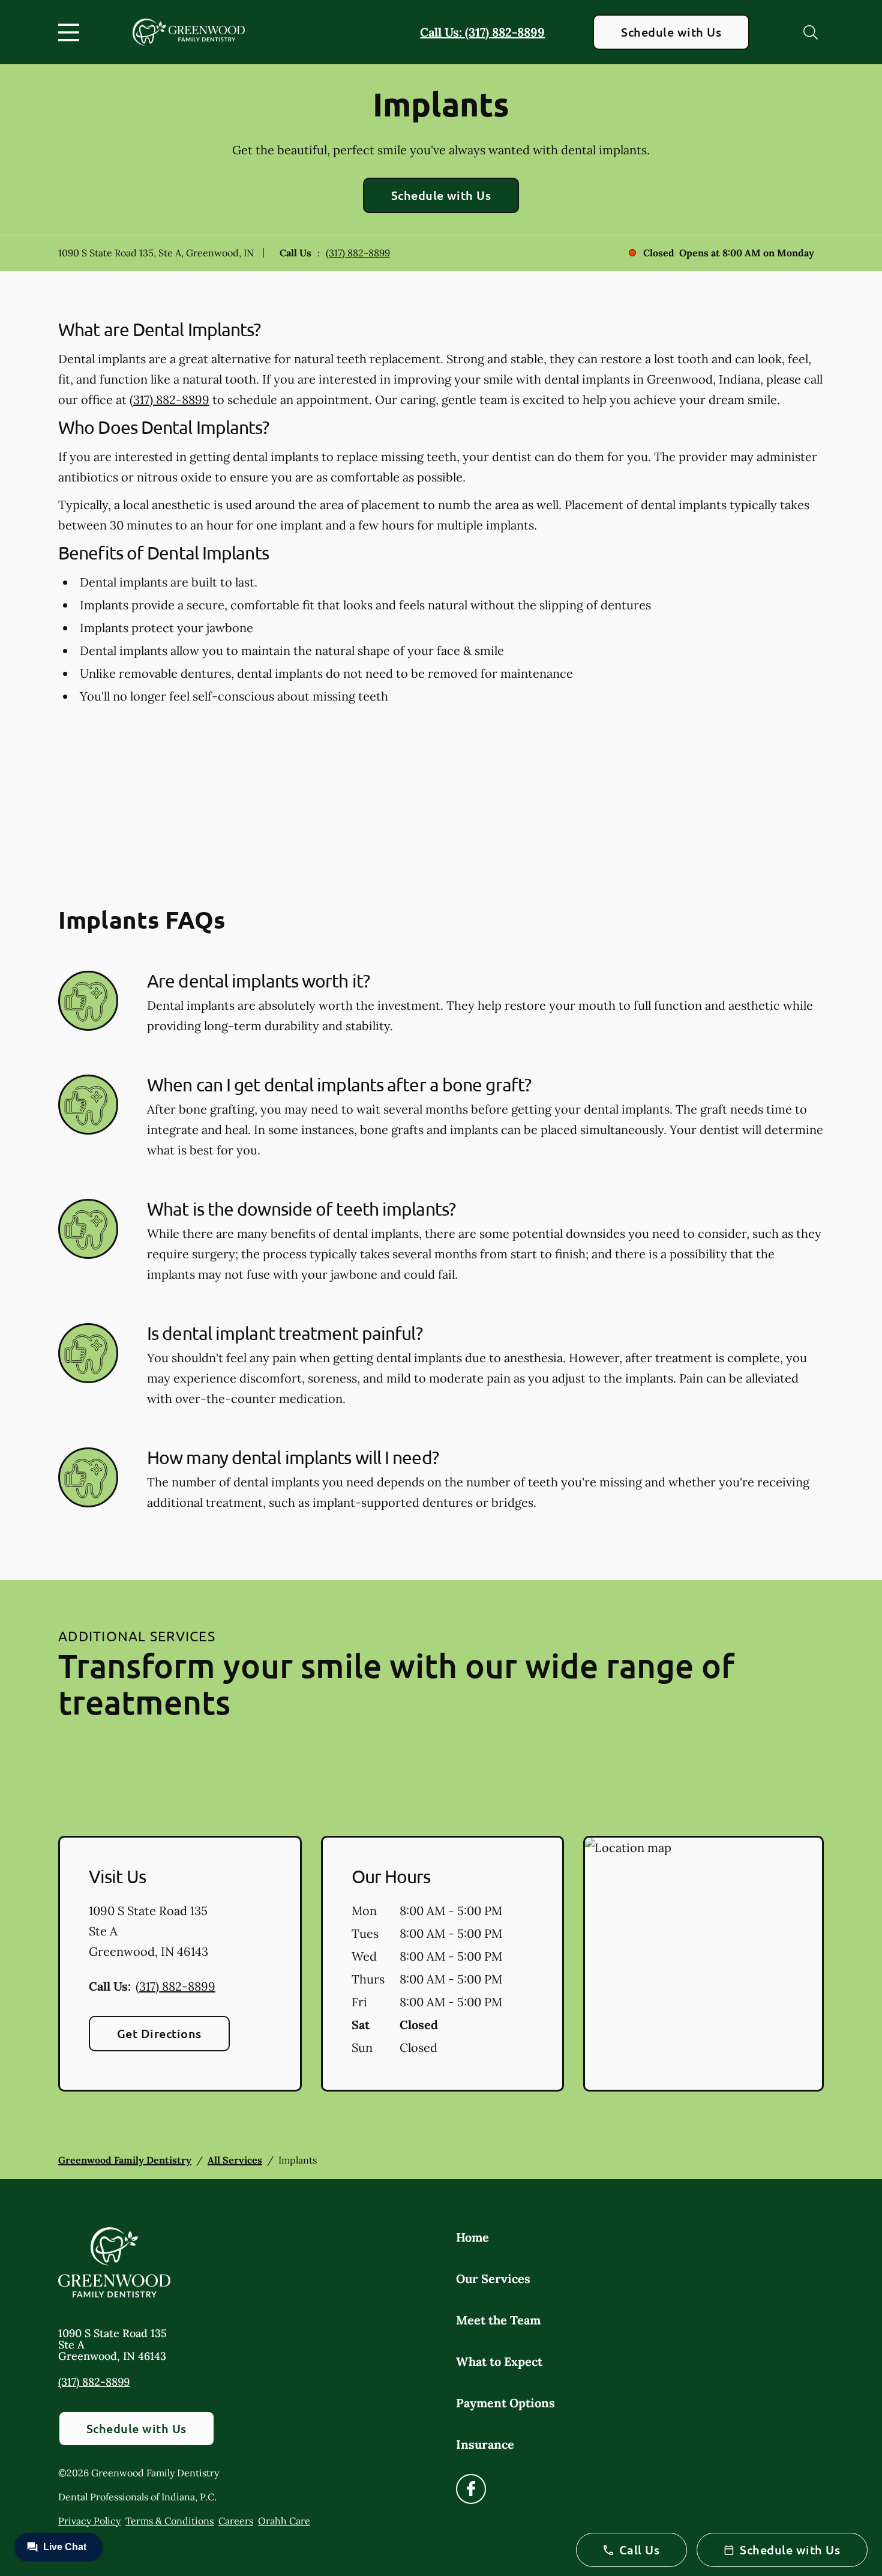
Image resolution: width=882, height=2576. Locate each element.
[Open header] (71, 32)
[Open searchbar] (811, 32)
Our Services (493, 2279)
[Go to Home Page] (189, 32)
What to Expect (499, 2361)
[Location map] (703, 1964)
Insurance (485, 2444)
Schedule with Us (671, 32)
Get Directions (159, 2033)
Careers (236, 2521)
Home (472, 2237)
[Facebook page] (471, 2489)
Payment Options (505, 2403)
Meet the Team (498, 2320)
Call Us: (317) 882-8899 (482, 32)
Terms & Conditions (169, 2521)
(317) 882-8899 (358, 253)
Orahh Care (284, 2521)
